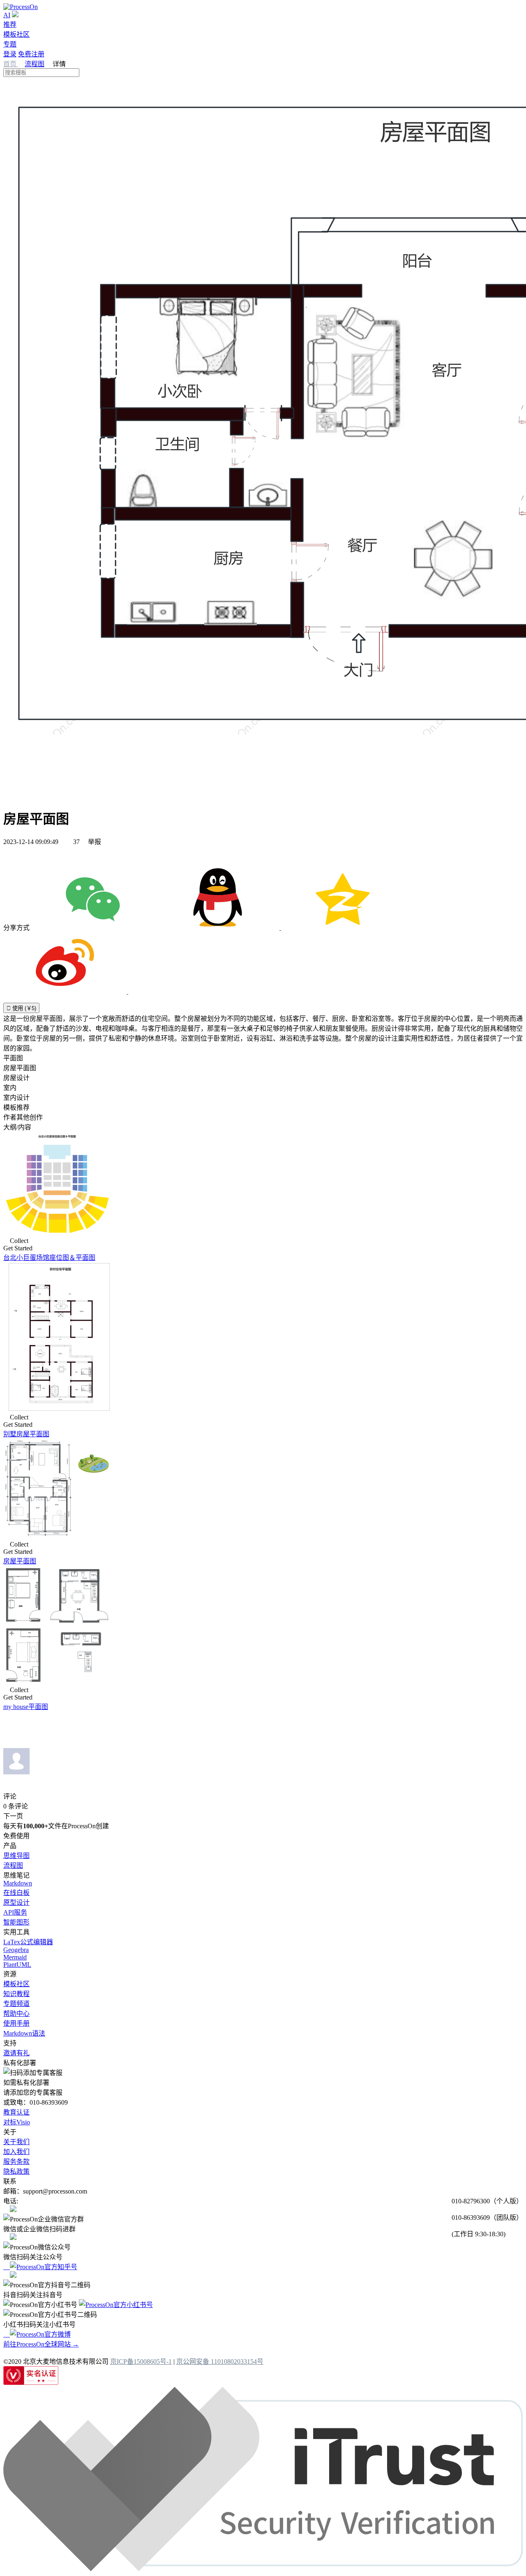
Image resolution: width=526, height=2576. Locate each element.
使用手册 (16, 2023)
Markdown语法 (24, 2033)
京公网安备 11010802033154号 (220, 2362)
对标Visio (17, 2122)
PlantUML (17, 1965)
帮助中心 (16, 2014)
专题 (10, 44)
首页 (11, 64)
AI (7, 15)
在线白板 (16, 1893)
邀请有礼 (16, 2053)
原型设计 (16, 1902)
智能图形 (16, 1922)
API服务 (15, 1912)
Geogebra (16, 1950)
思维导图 (16, 1856)
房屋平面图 (20, 1561)
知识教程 (16, 1994)
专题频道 (16, 2004)
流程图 (35, 64)
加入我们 (16, 2152)
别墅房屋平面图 (26, 1434)
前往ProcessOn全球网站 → (41, 2344)
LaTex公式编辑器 (28, 1942)
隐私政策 (16, 2171)
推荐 (10, 24)
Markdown (18, 1883)
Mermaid (15, 1957)
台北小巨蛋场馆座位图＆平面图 (49, 1258)
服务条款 (16, 2162)
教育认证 (16, 2112)
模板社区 (16, 34)
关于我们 (16, 2142)
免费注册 (31, 54)
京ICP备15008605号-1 (141, 2362)
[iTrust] (263, 2569)
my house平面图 (26, 1707)
